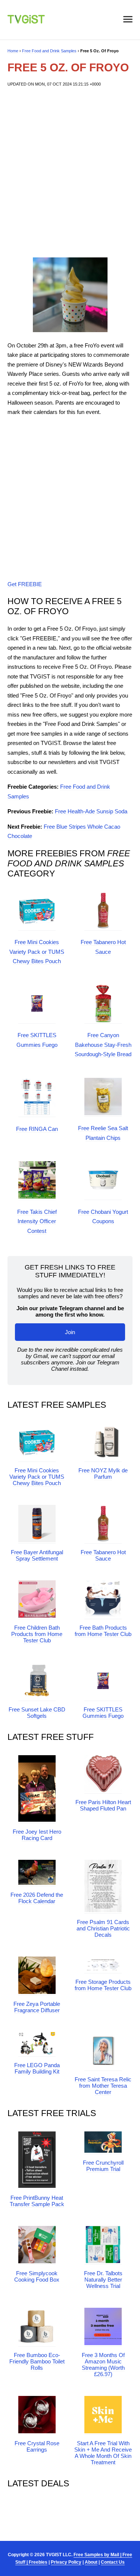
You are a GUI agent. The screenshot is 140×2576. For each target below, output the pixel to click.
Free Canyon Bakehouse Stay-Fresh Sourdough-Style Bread (103, 1045)
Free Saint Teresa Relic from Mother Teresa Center (103, 2086)
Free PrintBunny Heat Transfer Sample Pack (37, 2201)
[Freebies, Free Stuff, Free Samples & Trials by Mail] (26, 21)
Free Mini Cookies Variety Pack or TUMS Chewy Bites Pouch (37, 952)
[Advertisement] (70, 172)
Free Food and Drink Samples (49, 51)
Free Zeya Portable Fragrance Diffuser (37, 2007)
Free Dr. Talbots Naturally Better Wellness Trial (103, 2280)
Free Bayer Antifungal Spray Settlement (37, 1555)
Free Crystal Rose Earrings (37, 2446)
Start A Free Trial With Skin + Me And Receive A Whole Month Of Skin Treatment (103, 2453)
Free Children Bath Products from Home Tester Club (37, 1634)
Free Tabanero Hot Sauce (103, 1555)
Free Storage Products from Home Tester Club (103, 1985)
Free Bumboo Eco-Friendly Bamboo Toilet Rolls (37, 2361)
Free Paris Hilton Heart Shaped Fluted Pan (103, 1805)
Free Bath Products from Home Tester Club (103, 1631)
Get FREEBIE (25, 584)
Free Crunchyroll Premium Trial (103, 2166)
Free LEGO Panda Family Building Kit (37, 2068)
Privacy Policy (66, 2562)
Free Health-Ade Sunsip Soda (91, 811)
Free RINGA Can (37, 1129)
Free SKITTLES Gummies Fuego (103, 1713)
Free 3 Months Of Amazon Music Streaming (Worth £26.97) (103, 2365)
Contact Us (113, 2562)
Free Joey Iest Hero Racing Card (37, 1835)
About (91, 2562)
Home (13, 51)
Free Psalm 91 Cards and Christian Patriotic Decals (103, 1928)
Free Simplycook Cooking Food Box (37, 2276)
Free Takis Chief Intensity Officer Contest (37, 1221)
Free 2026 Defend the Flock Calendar (37, 1898)
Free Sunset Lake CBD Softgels (37, 1713)
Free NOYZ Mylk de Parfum (103, 1473)
